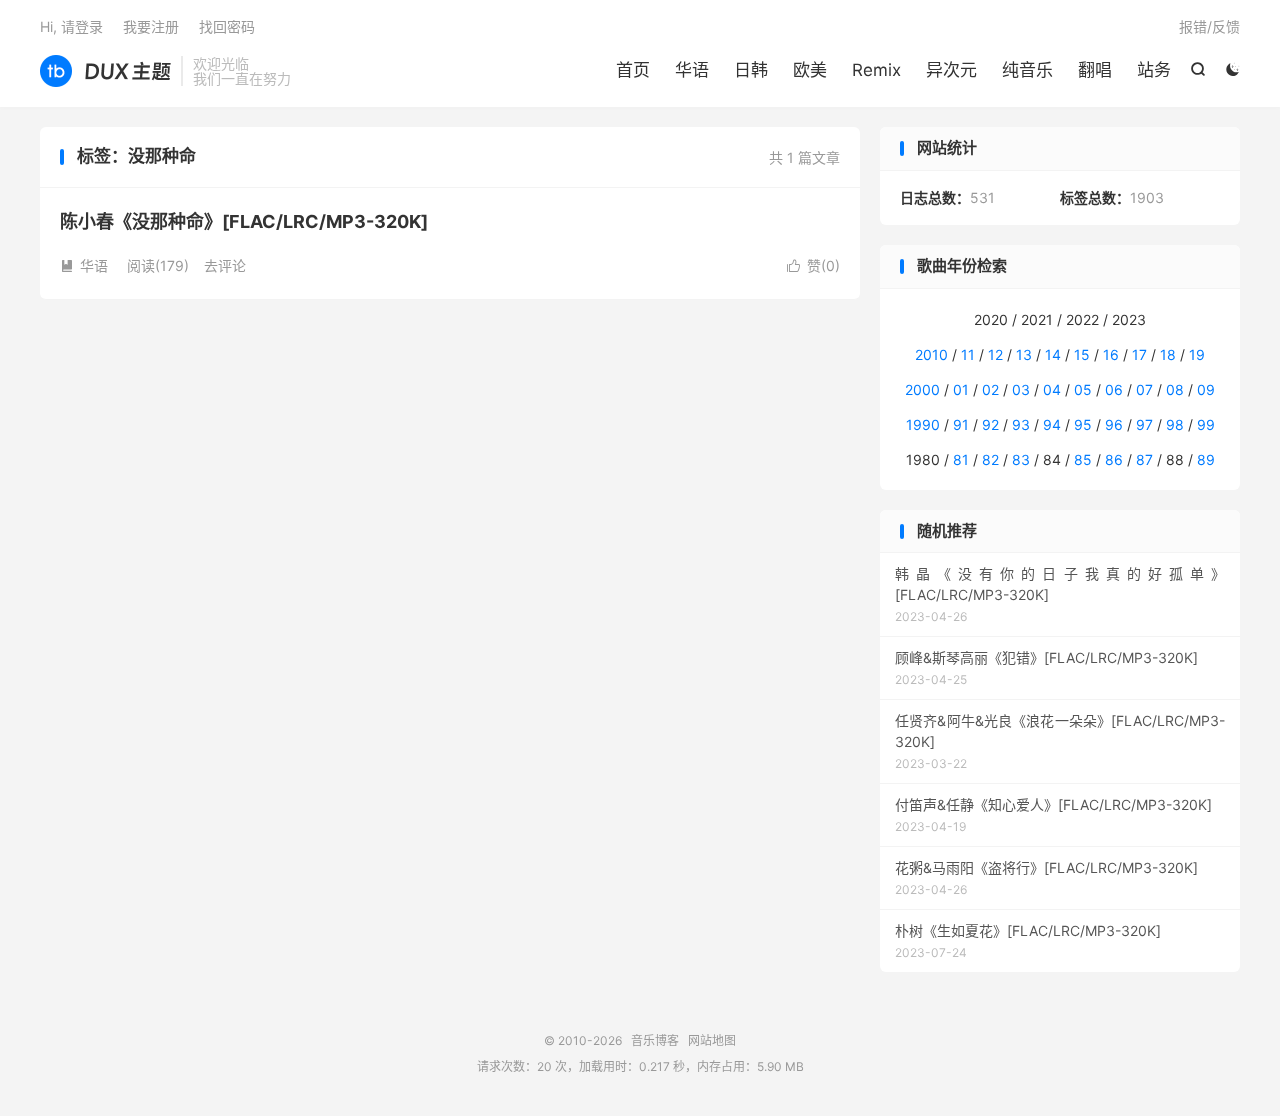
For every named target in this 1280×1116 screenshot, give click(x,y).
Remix (876, 70)
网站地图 (712, 1040)
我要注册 (151, 26)
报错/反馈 (1209, 26)
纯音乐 (1027, 70)
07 (1144, 389)
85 (1083, 459)
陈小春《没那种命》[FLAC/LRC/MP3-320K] (244, 221)
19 (1197, 354)
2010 (931, 354)
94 (1052, 424)
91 (961, 424)
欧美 (810, 70)
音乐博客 (105, 71)
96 (1114, 424)
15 (1082, 354)
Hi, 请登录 (71, 26)
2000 (922, 389)
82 (990, 459)
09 (1206, 389)
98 (1175, 424)
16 (1111, 354)
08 (1175, 389)
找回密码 (227, 26)
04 (1052, 389)
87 (1144, 459)
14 (1053, 354)
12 (995, 354)
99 (1206, 424)
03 (1021, 389)
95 (1083, 424)
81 (961, 459)
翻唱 (1095, 70)
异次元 (951, 70)
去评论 (225, 265)
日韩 (751, 70)
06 (1114, 389)
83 (1021, 459)
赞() (813, 265)
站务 (1154, 70)
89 (1206, 459)
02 (990, 389)
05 (1083, 389)
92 (990, 424)
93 (1021, 424)
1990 (923, 424)
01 (961, 389)
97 (1144, 424)
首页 (633, 70)
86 (1114, 459)
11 (968, 354)
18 (1168, 354)
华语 (692, 70)
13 (1024, 354)
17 (1139, 354)
